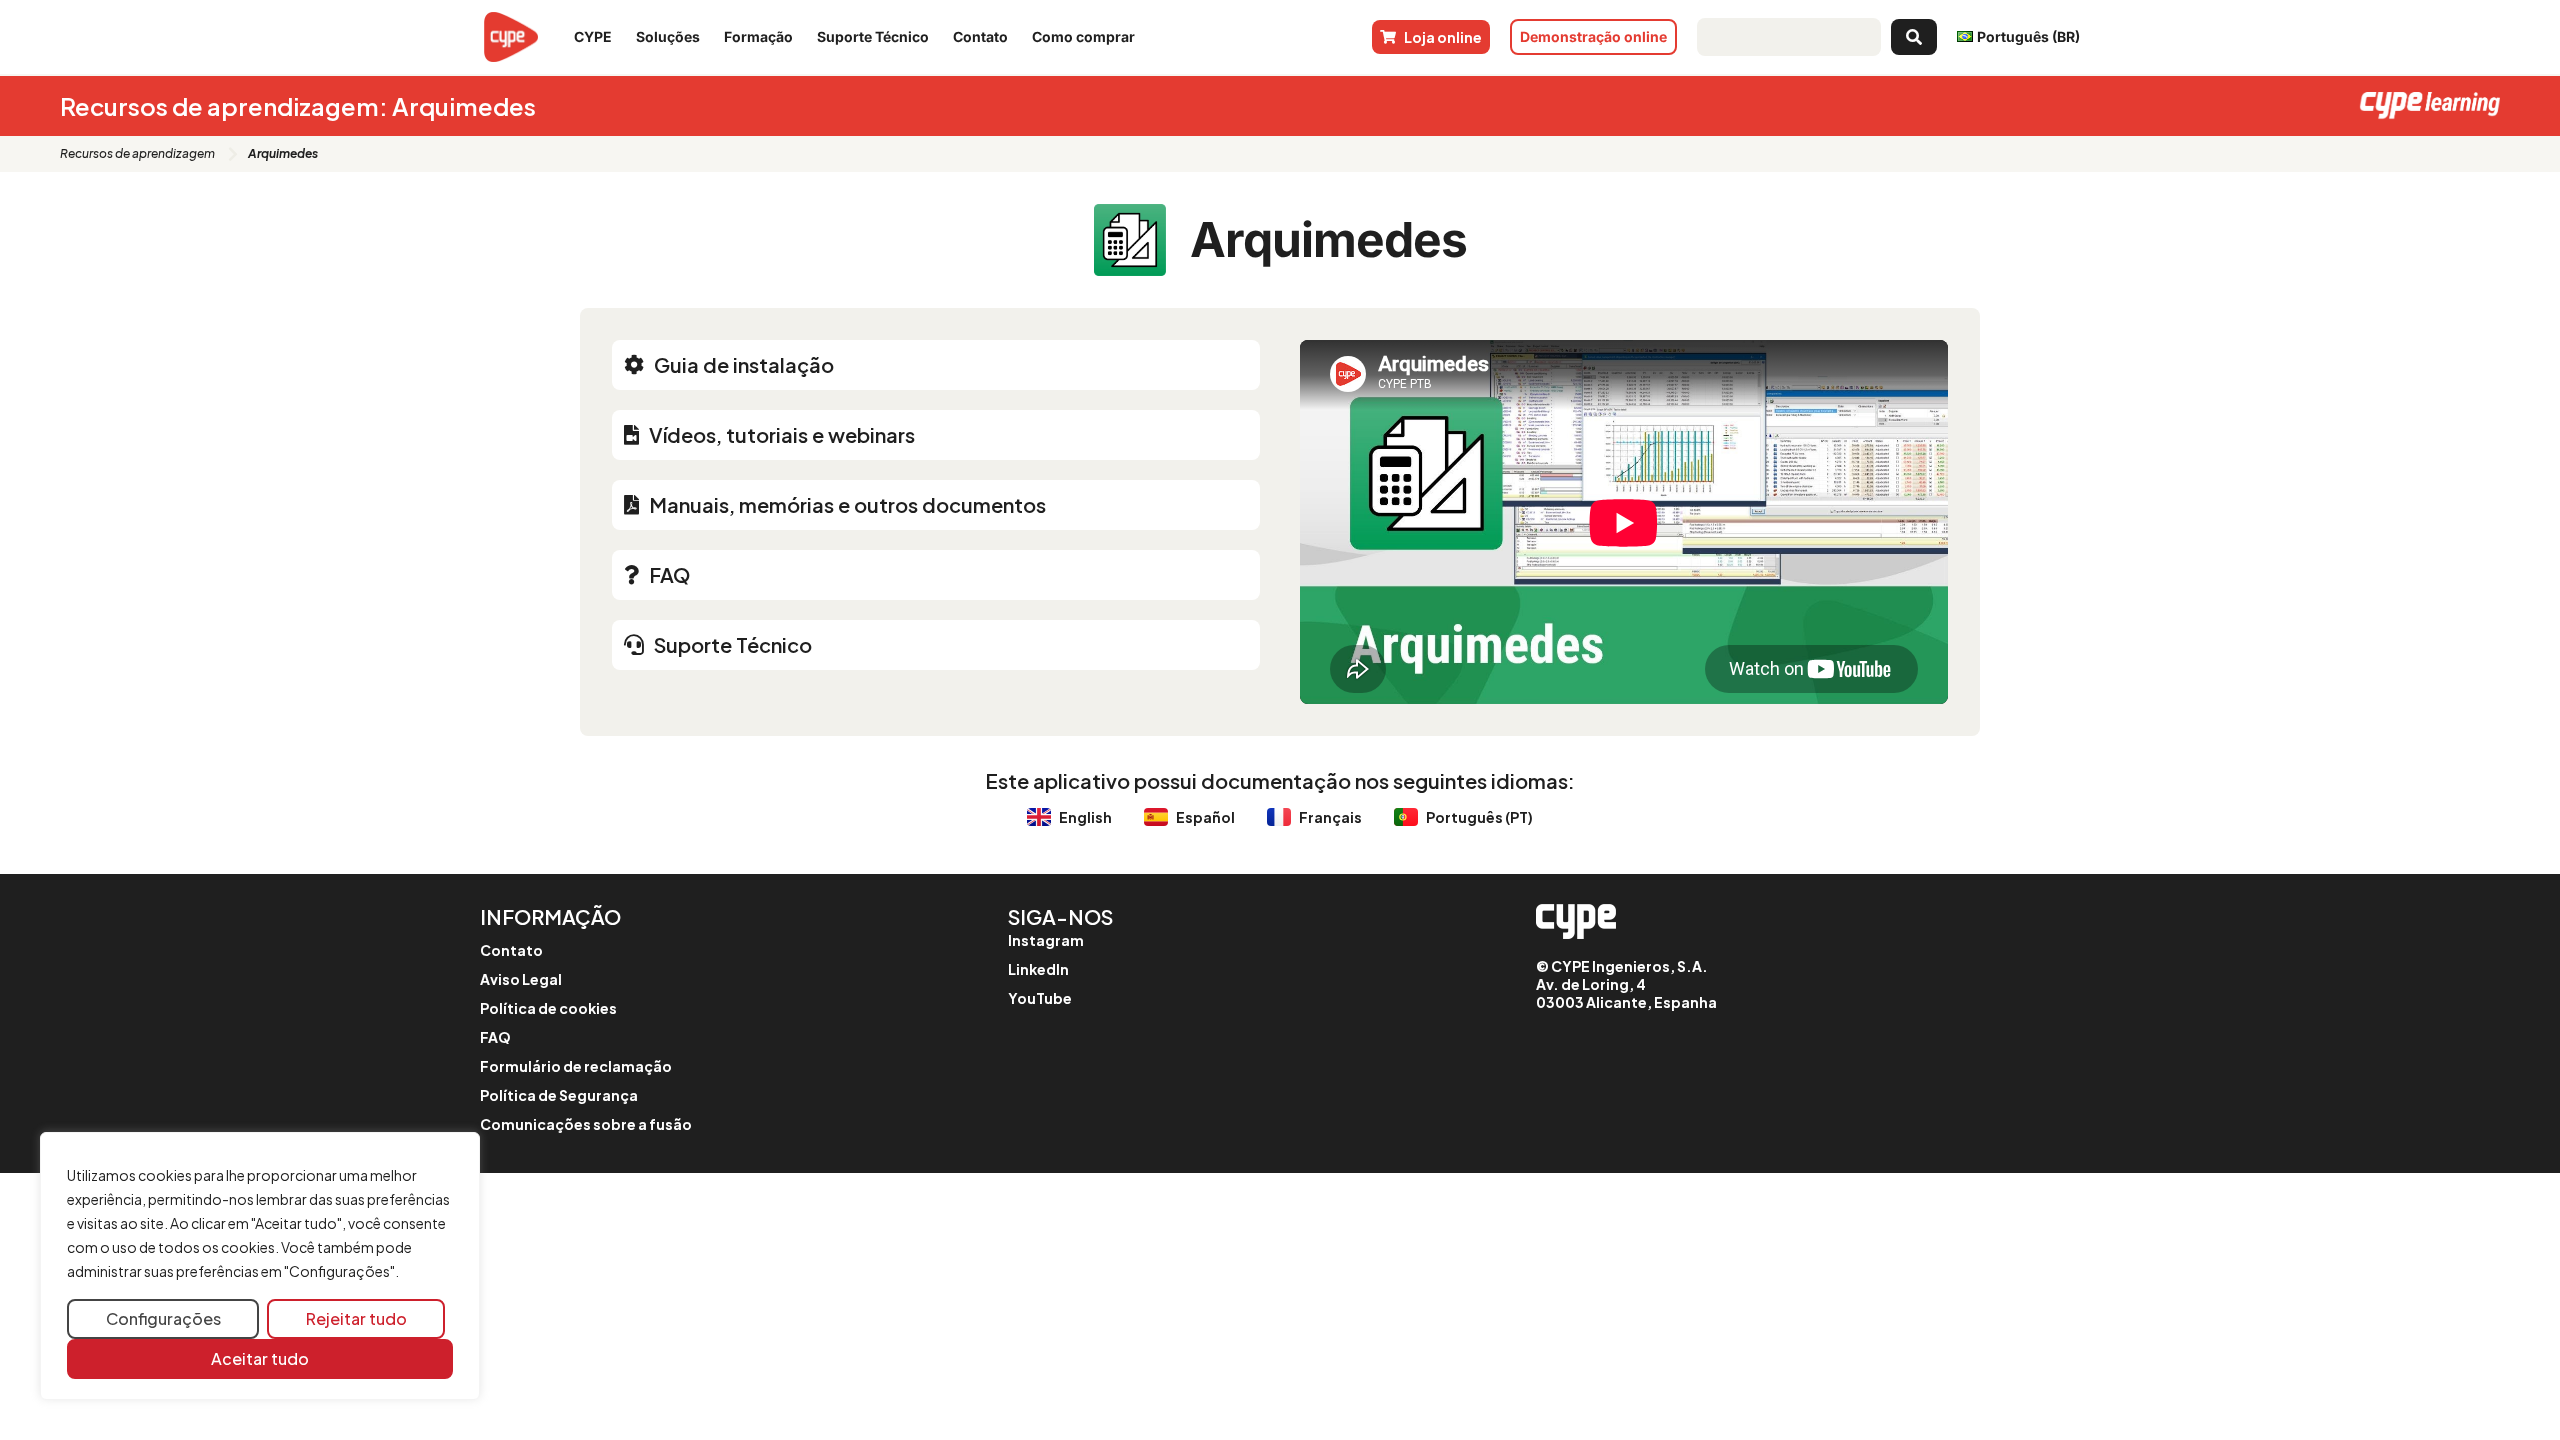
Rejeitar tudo (356, 1318)
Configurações (163, 1318)
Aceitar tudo (260, 1358)
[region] (260, 1266)
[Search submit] (1914, 37)
